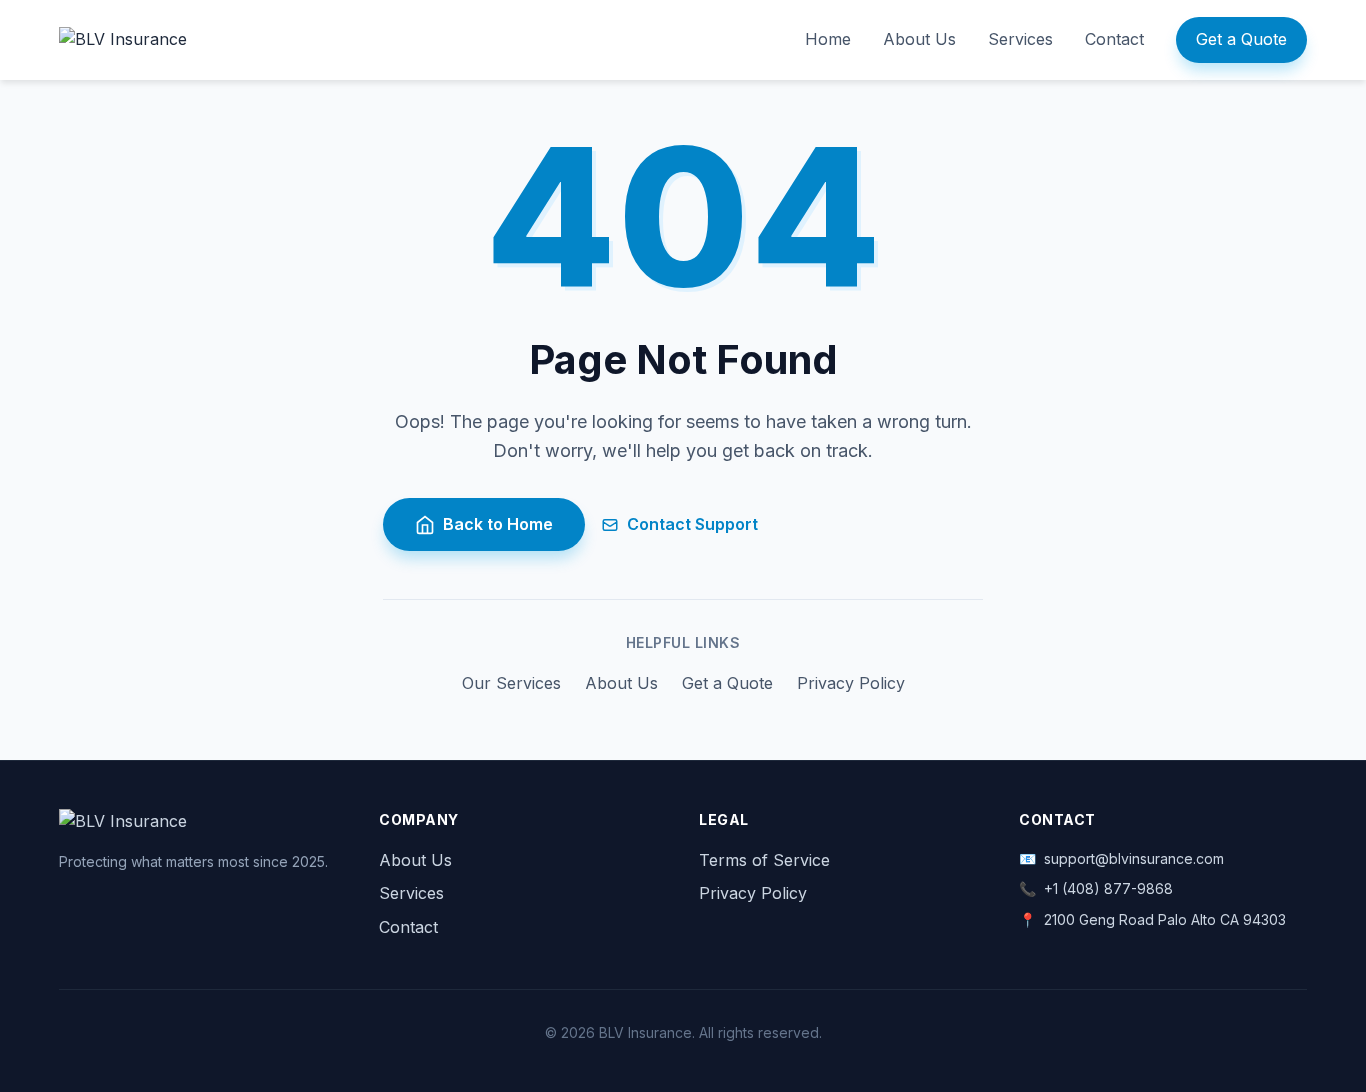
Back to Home (498, 524)
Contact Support (692, 524)
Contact (1114, 39)
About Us (919, 39)
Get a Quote (1241, 39)
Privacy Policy (851, 683)
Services (1020, 39)
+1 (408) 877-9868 (1108, 888)
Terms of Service (764, 860)
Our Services (511, 683)
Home (828, 39)
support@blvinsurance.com (1134, 858)
